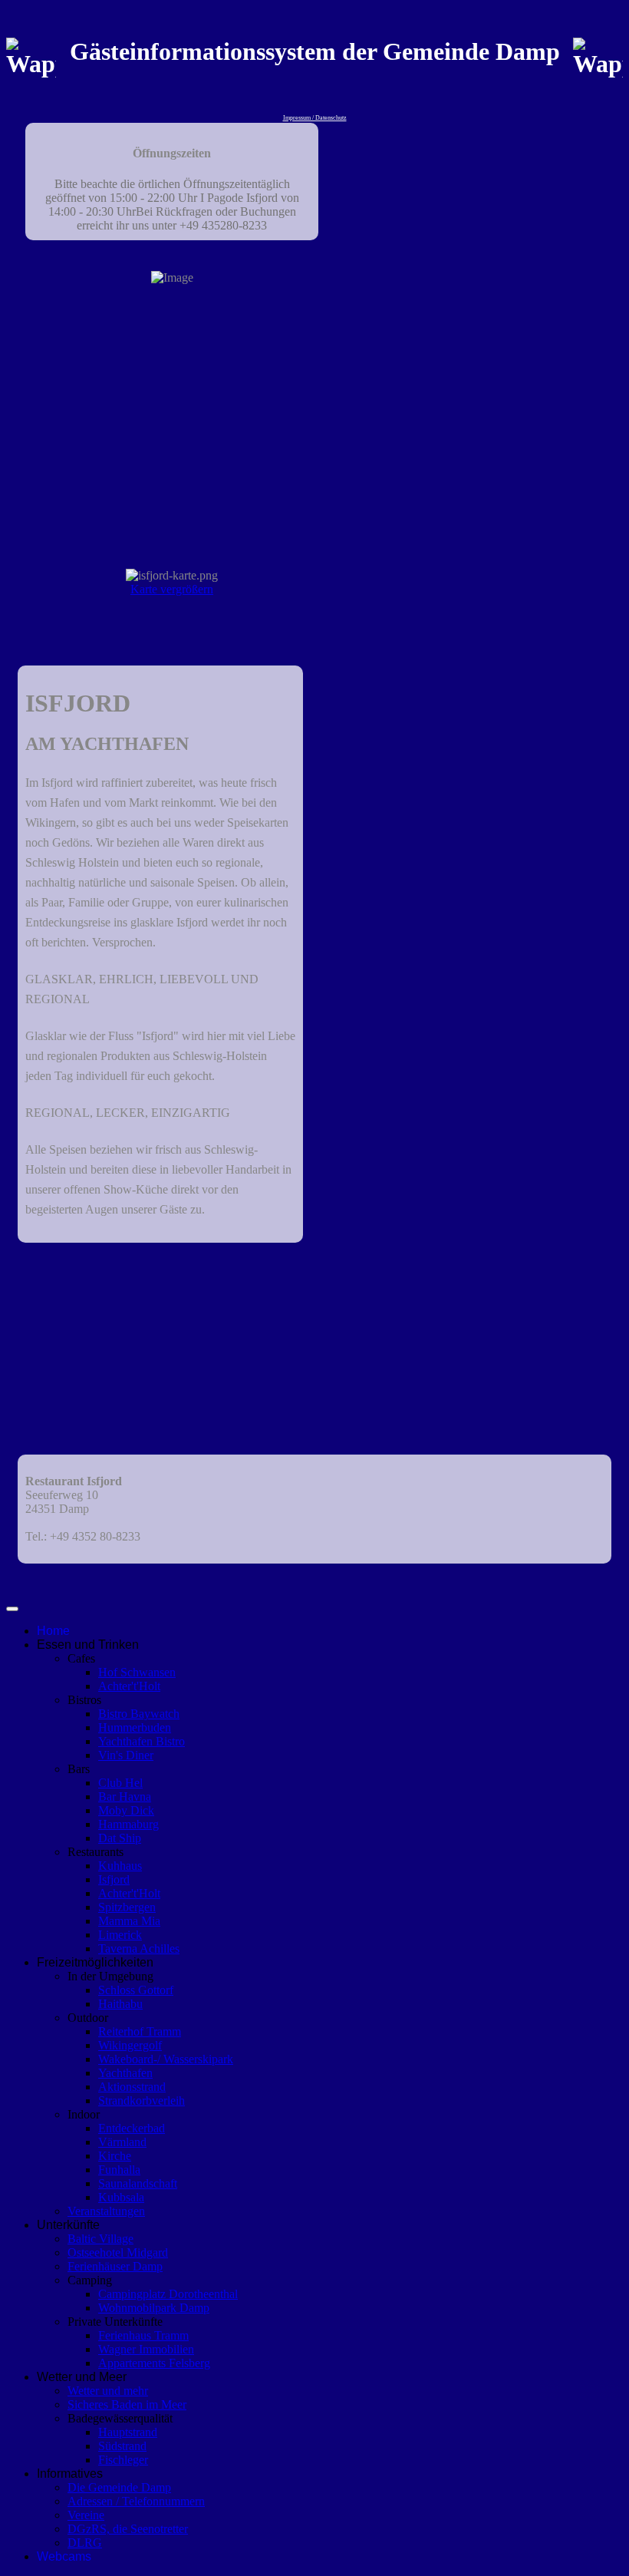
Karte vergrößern (172, 589)
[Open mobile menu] (12, 1609)
